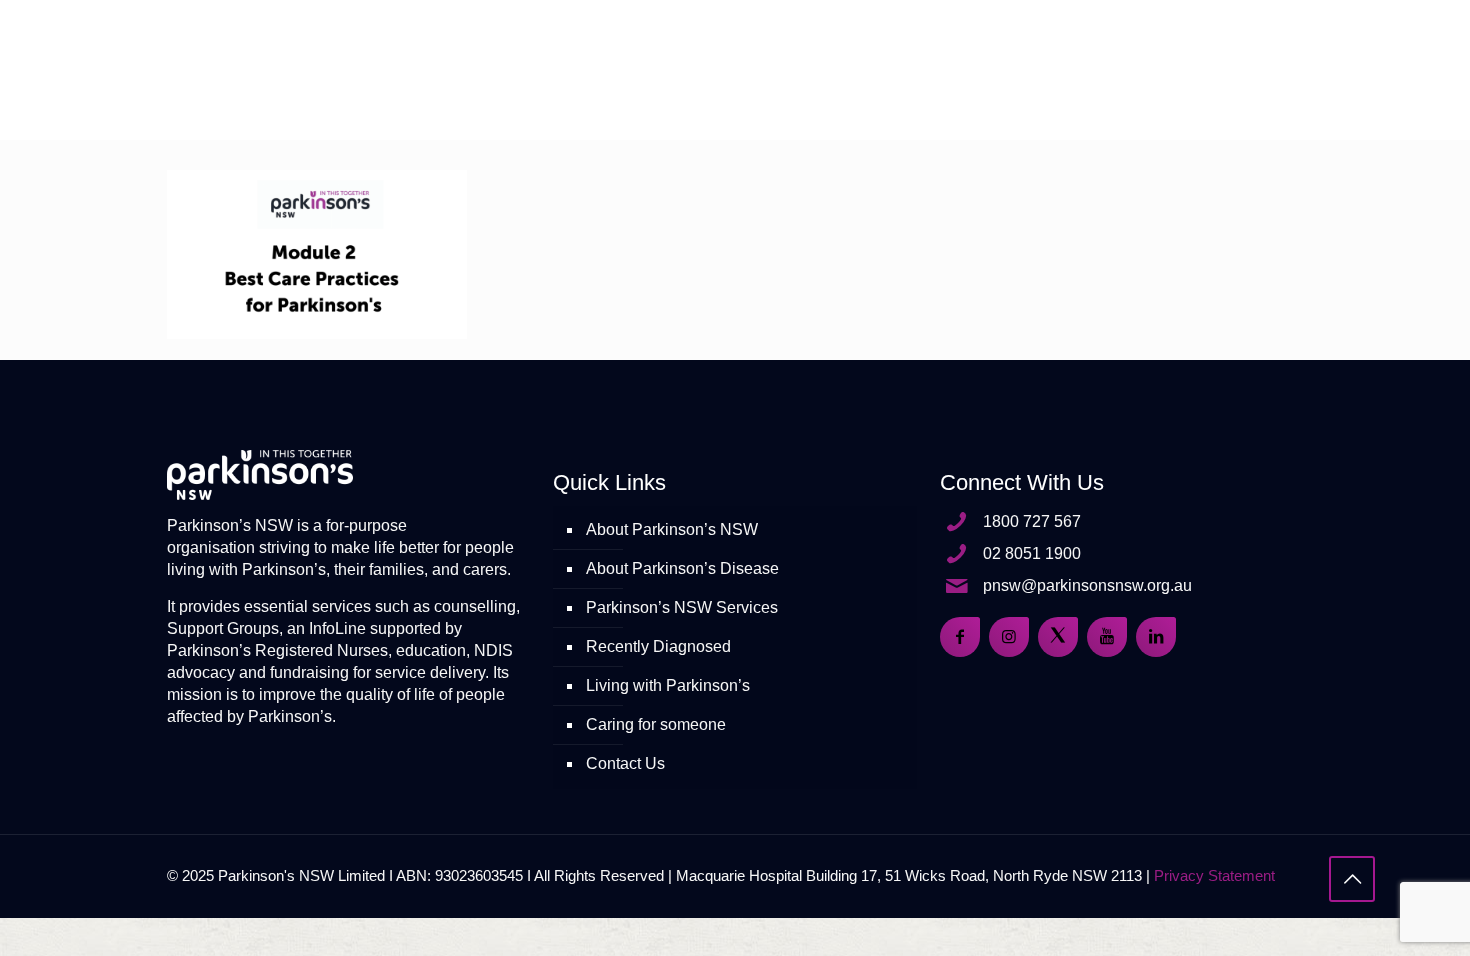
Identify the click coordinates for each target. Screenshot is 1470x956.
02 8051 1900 (1032, 553)
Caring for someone (656, 724)
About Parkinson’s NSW (672, 529)
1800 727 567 (1032, 521)
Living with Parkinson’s (668, 685)
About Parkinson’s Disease (682, 568)
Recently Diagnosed (658, 646)
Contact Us (625, 763)
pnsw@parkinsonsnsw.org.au (1087, 585)
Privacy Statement (1214, 875)
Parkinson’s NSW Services (682, 607)
